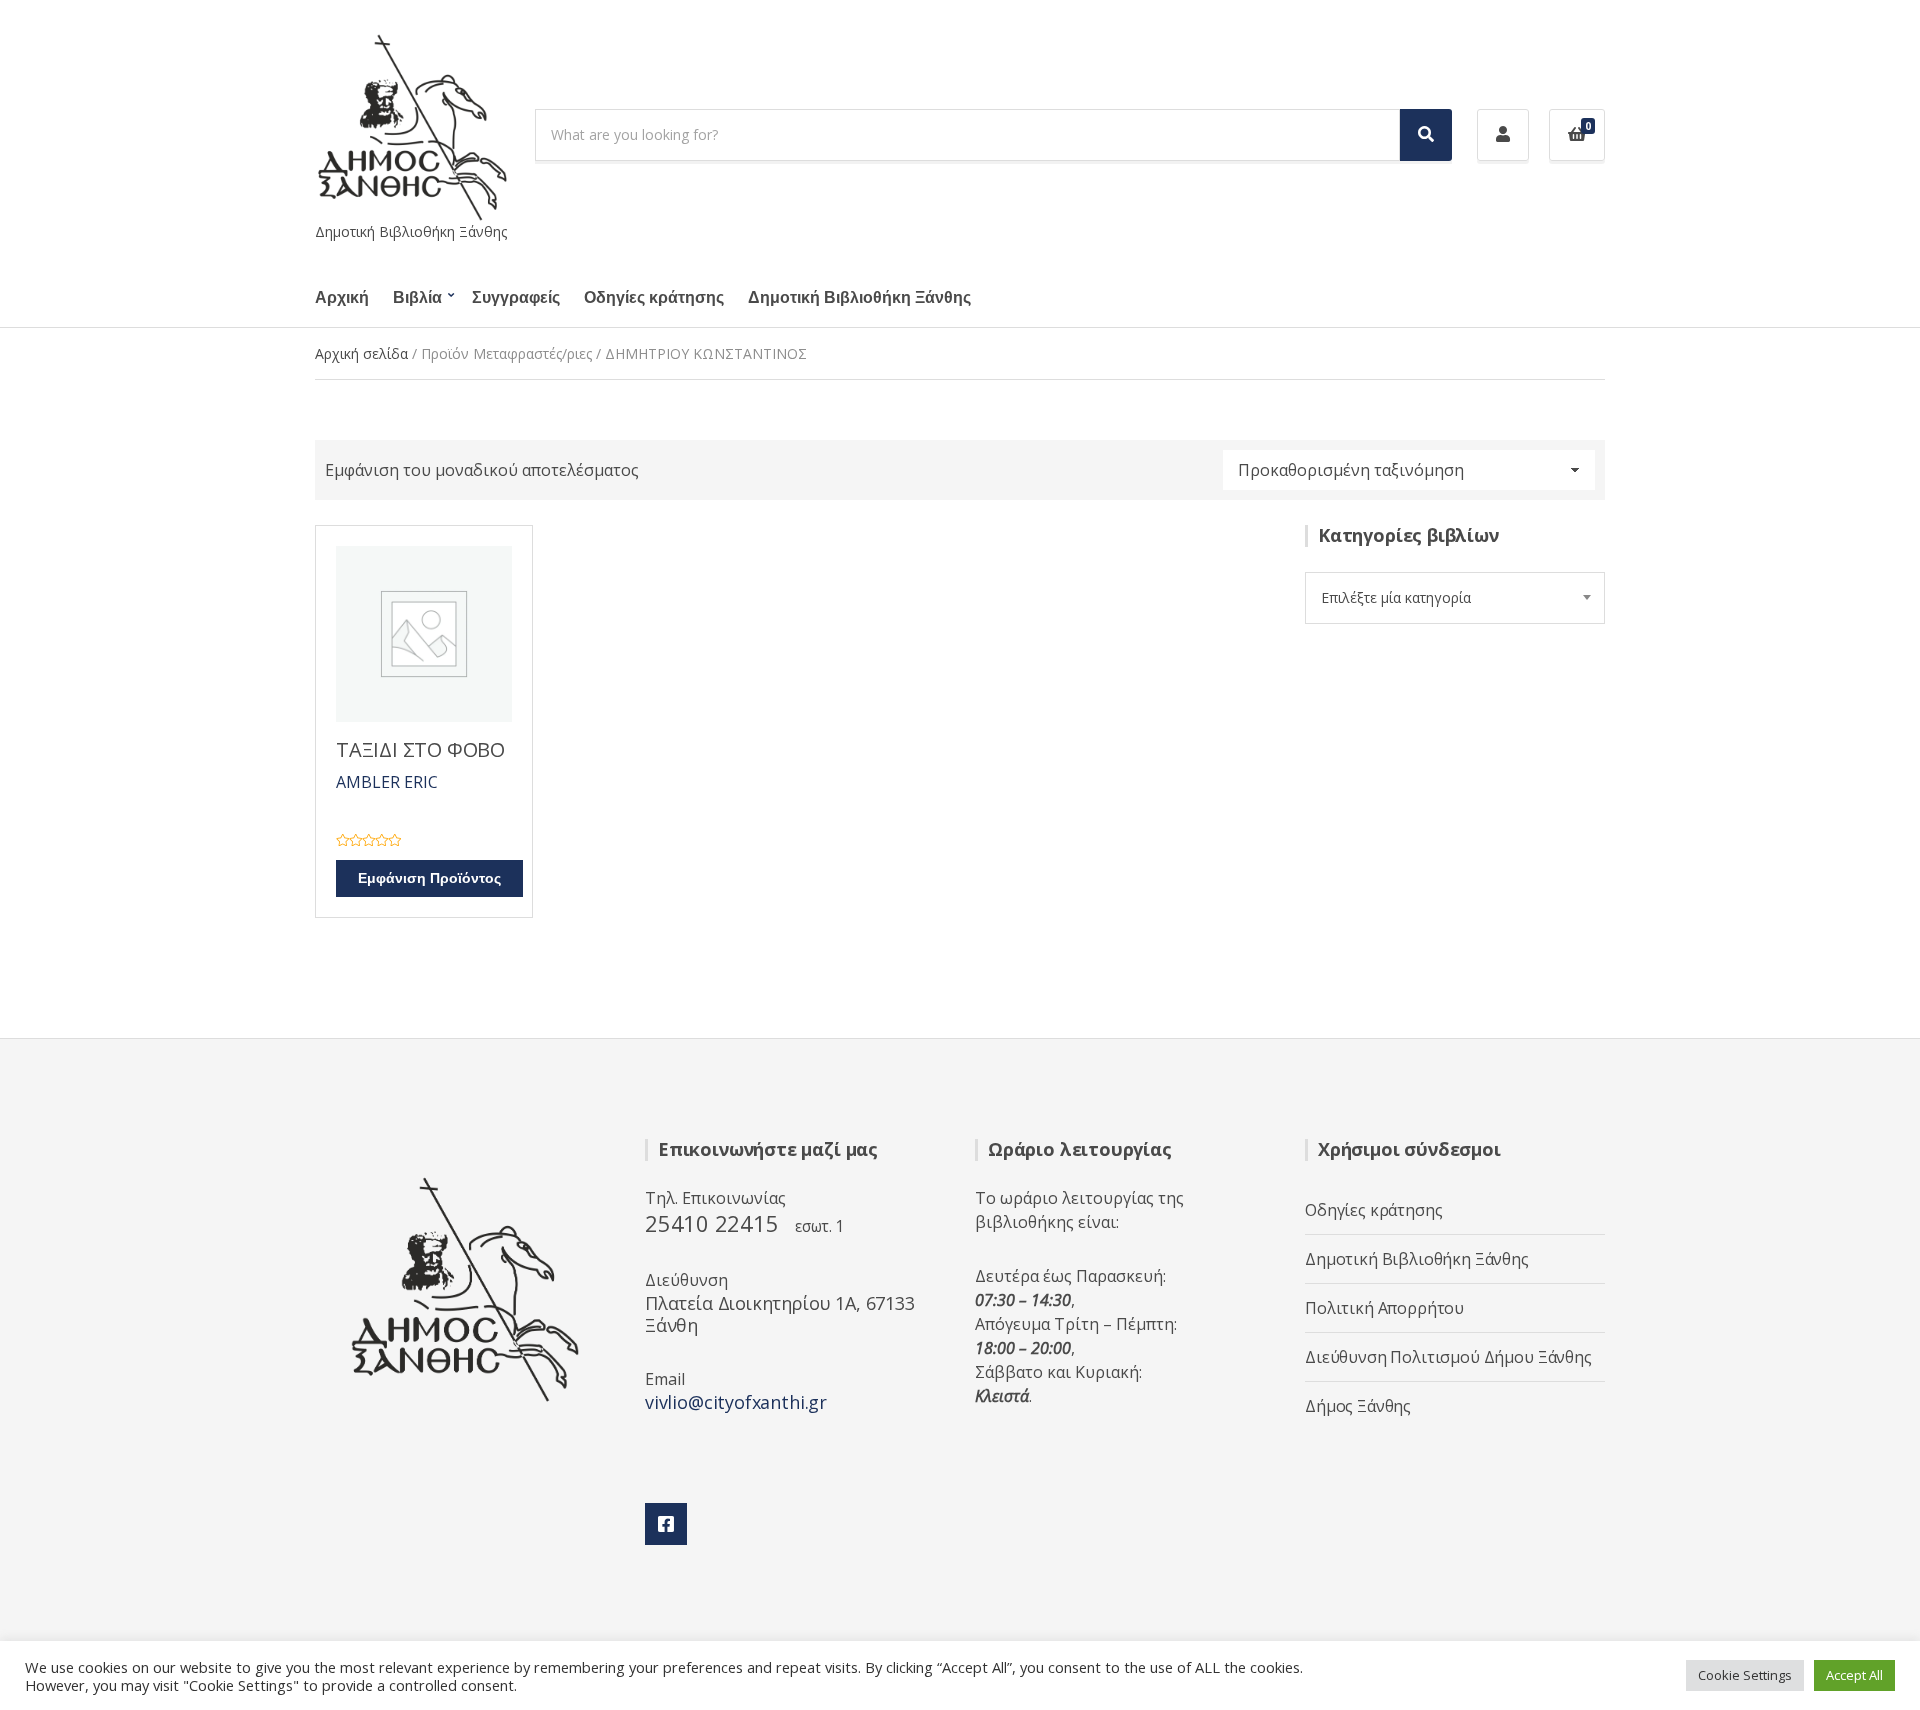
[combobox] (1455, 598)
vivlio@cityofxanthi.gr (736, 1402)
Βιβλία (417, 298)
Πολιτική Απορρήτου (1384, 1308)
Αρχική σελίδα (361, 353)
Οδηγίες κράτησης (654, 298)
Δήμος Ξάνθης (1358, 1406)
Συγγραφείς (516, 298)
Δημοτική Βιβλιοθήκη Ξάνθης (859, 298)
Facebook (666, 1524)
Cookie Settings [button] (1745, 1675)
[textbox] (1455, 598)
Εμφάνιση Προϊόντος (429, 878)
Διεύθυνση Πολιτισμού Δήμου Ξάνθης (1448, 1357)
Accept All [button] (1854, 1675)
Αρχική (342, 298)
